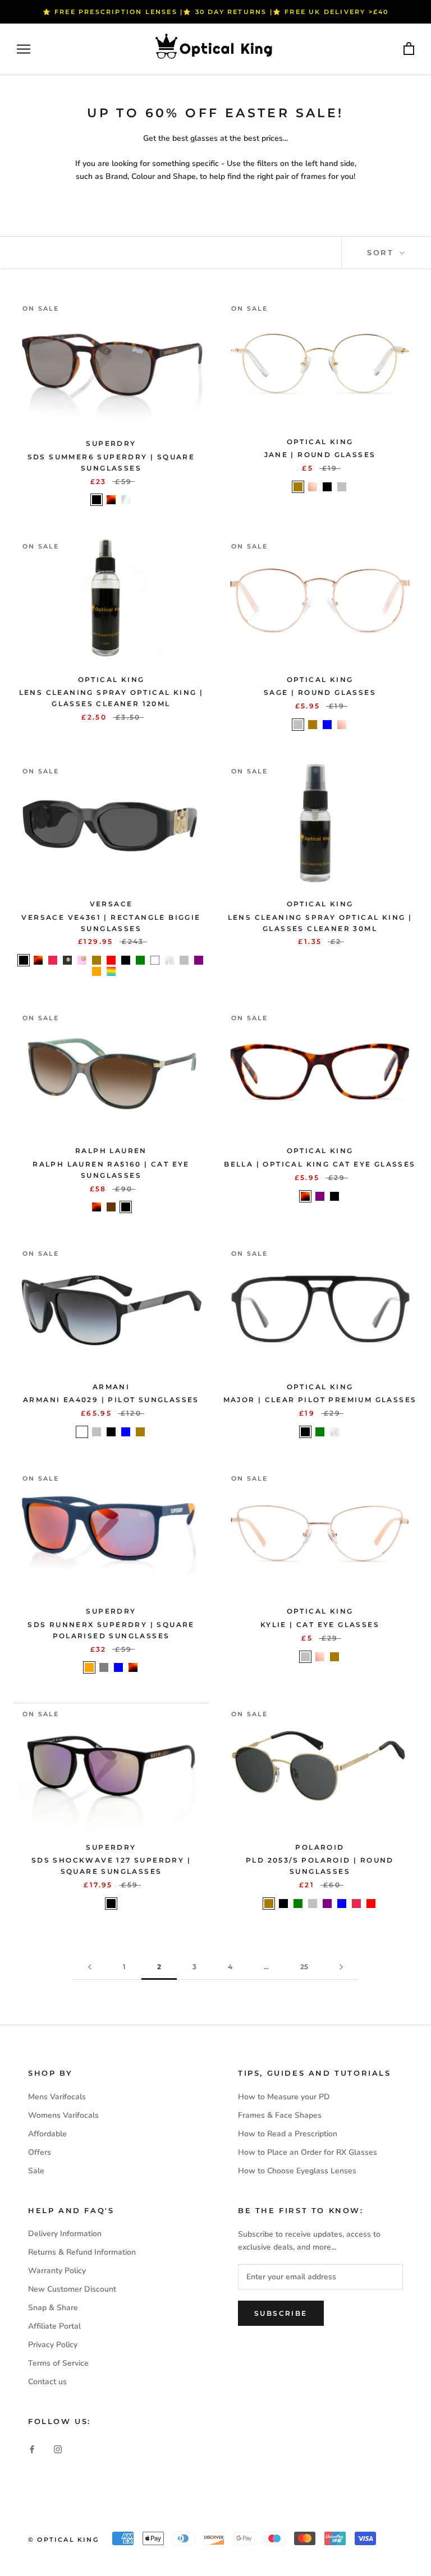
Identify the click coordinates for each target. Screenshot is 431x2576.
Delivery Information (65, 2234)
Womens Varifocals (63, 2115)
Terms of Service (58, 2363)
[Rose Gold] (313, 487)
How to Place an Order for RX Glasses (308, 2152)
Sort (382, 252)
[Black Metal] (67, 960)
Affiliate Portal (54, 2326)
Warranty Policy (57, 2271)
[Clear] (169, 960)
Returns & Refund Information (82, 2252)
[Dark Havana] (111, 500)
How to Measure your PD (284, 2097)
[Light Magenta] (126, 971)
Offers (40, 2152)
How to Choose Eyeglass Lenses (297, 2171)
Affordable (47, 2134)
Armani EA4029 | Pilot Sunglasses (111, 1400)
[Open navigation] (24, 49)
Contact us (47, 2382)
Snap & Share (53, 2308)
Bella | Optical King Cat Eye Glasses (320, 1164)
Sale (36, 2171)
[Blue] (327, 725)
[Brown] (111, 1207)
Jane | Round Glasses (320, 455)
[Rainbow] (111, 971)
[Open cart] (409, 49)
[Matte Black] (126, 960)
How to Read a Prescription (288, 2134)
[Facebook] (32, 2449)
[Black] (97, 500)
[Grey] (104, 1667)
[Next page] (341, 1967)
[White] (155, 960)
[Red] (111, 960)
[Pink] (53, 960)
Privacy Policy (53, 2345)
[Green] (140, 960)
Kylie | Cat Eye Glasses (320, 1625)
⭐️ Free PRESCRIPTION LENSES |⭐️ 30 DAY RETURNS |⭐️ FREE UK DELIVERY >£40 (216, 12)
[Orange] (97, 971)
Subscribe (281, 2313)
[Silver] (342, 487)
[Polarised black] (82, 1432)
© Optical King (63, 2540)
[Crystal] (126, 500)
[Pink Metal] (82, 960)
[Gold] (298, 487)
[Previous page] (90, 1967)
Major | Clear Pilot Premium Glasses (320, 1400)
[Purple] (199, 960)
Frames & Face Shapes (280, 2115)
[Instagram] (58, 2449)
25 (304, 1967)
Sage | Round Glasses (320, 692)
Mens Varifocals (57, 2097)
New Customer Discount (72, 2289)
